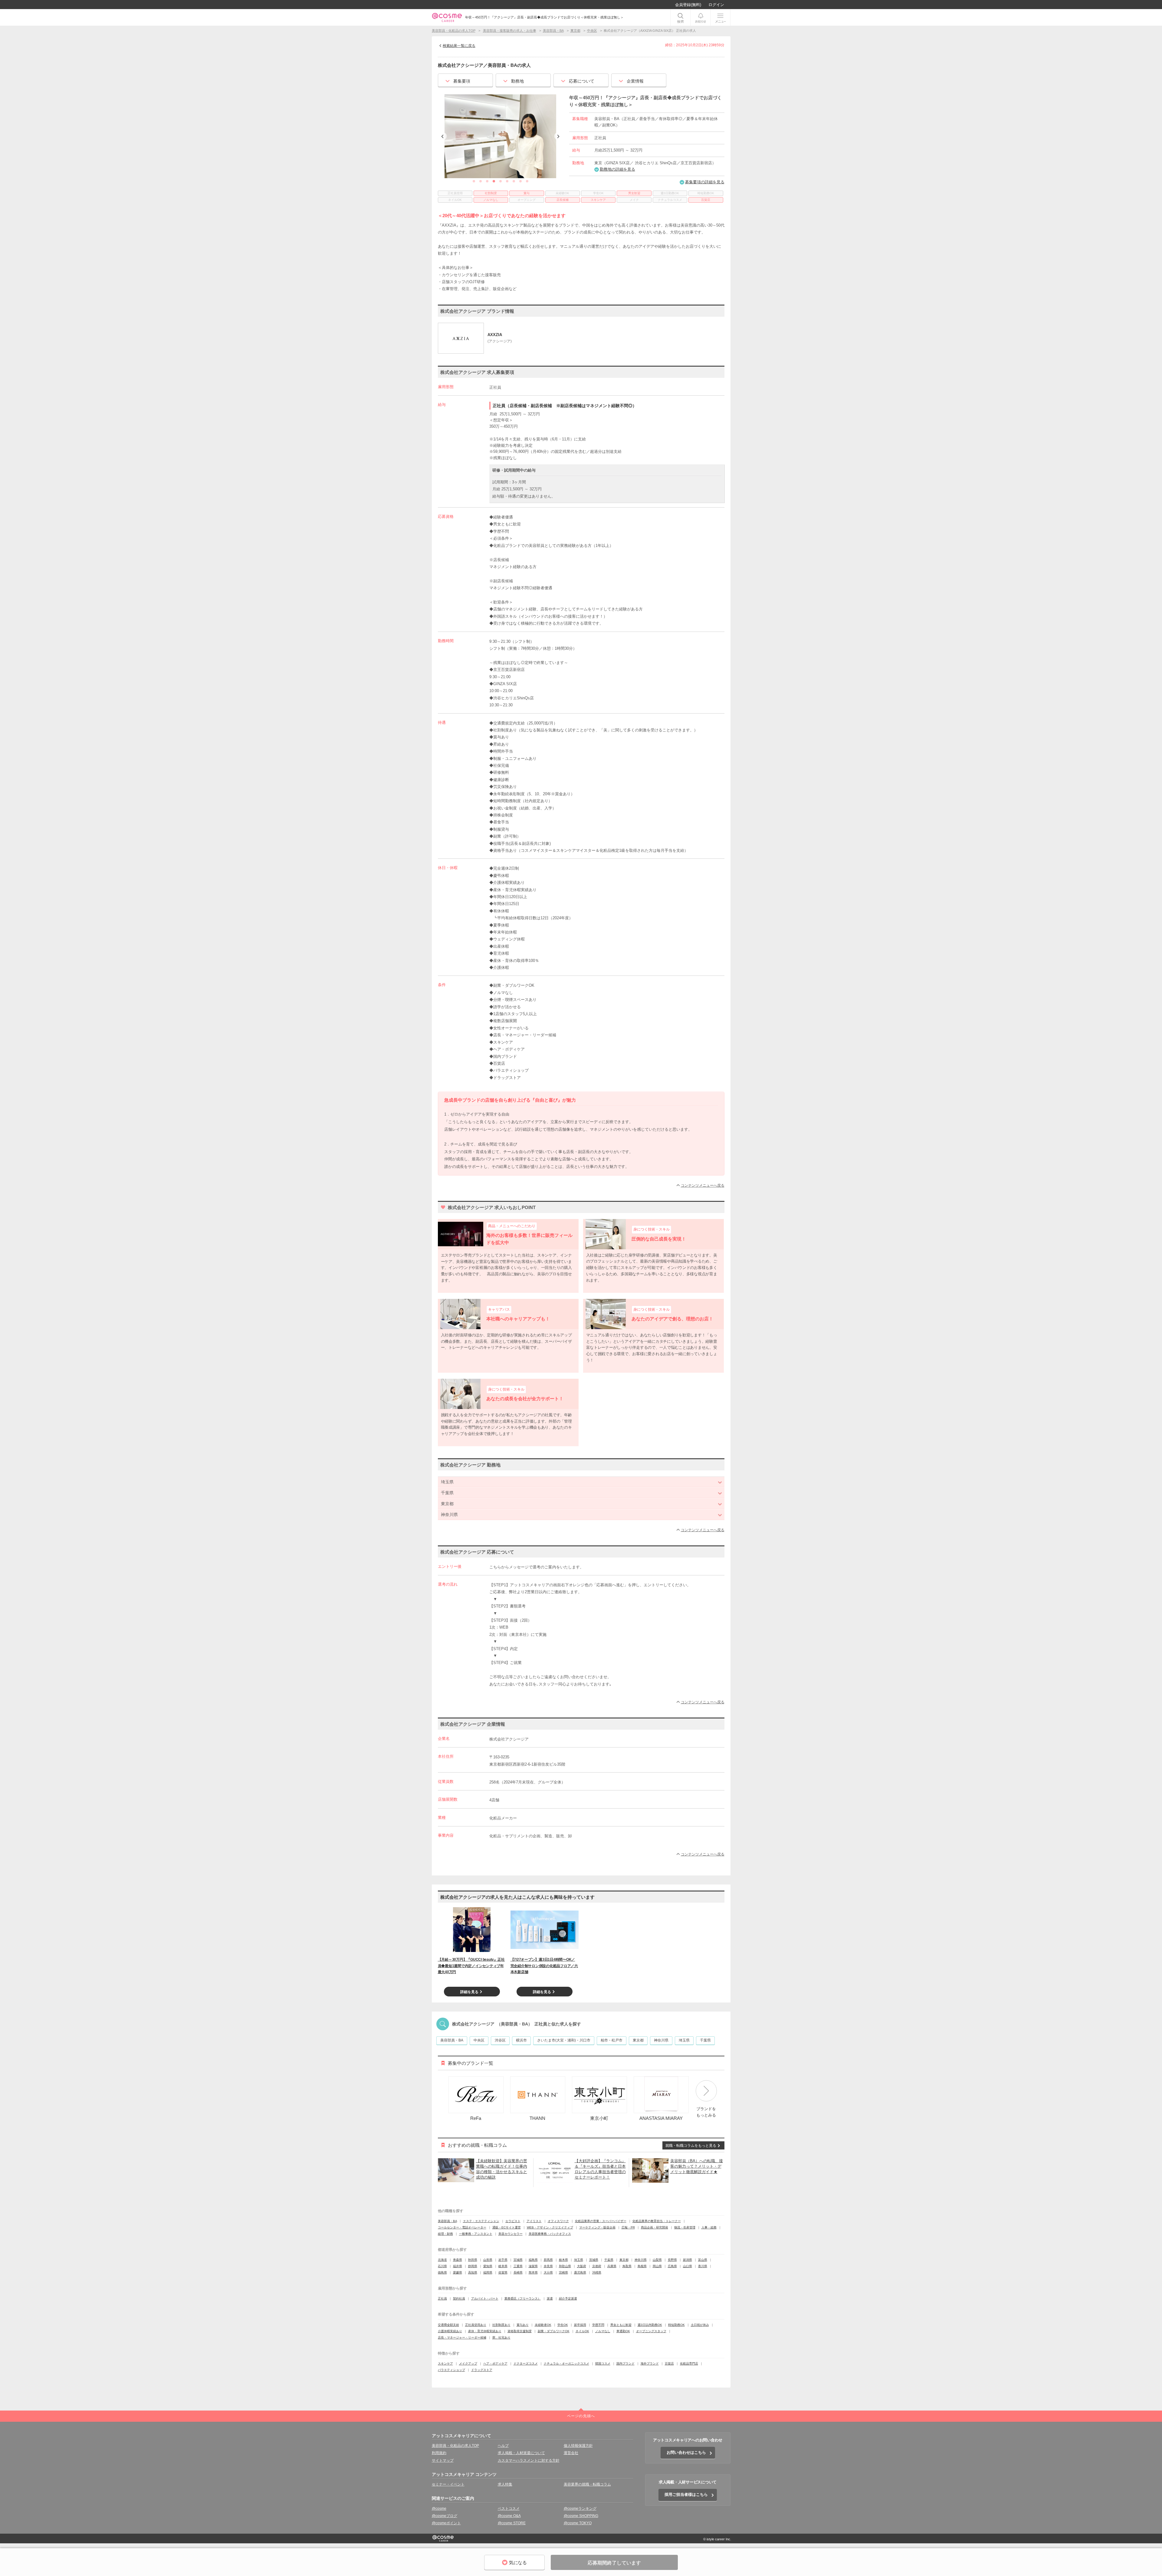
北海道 (442, 2260)
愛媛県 (458, 2272)
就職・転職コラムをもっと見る (691, 2146)
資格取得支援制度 (520, 2331)
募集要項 (462, 81)
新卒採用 (580, 2325)
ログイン (716, 5)
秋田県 (473, 2260)
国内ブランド (625, 2364)
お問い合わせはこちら (686, 2452)
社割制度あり (501, 2325)
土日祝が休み (700, 2325)
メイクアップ (468, 2364)
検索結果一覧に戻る (459, 46)
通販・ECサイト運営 (507, 2227)
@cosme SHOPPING (581, 2516)
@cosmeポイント (446, 2523)
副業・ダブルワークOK (554, 2331)
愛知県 (488, 2266)
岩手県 (503, 2260)
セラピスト (513, 2221)
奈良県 (548, 2266)
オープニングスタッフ (651, 2331)
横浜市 (521, 2040)
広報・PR (628, 2227)
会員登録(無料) (688, 5)
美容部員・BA (452, 2040)
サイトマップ (443, 2460)
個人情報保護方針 (578, 2446)
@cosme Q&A (509, 2516)
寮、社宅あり (501, 2337)
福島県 (533, 2260)
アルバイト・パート (485, 2298)
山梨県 (657, 2260)
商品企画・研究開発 (655, 2227)
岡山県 (657, 2266)
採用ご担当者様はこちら (686, 2494)
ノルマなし (603, 2331)
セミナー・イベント (448, 2484)
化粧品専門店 (689, 2364)
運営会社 (571, 2453)
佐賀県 (503, 2272)
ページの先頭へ (581, 2416)
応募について (582, 81)
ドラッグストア (482, 2370)
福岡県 (488, 2272)
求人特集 (505, 2484)
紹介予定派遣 (568, 2298)
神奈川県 (661, 2040)
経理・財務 (445, 2234)
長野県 (672, 2260)
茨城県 (594, 2260)
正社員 (442, 2298)
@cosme (439, 2509)
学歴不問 (598, 2325)
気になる (518, 2563)
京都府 (597, 2266)
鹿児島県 (580, 2272)
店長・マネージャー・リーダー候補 (462, 2337)
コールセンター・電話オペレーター (462, 2227)
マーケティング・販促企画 (597, 2227)
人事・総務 (709, 2227)
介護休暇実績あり (450, 2331)
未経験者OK (543, 2325)
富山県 (703, 2260)
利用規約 (439, 2453)
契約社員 (459, 2298)
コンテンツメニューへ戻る (703, 1185)
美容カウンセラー (510, 2234)
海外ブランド (650, 2364)
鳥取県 (627, 2266)
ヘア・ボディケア (495, 2364)
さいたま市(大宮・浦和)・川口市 (564, 2040)
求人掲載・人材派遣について (521, 2453)
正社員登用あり (476, 2325)
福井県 (458, 2266)
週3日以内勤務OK (650, 2325)
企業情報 (635, 81)
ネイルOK (582, 2331)
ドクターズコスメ (526, 2364)
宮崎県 (563, 2272)
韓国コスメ (603, 2364)
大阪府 (582, 2266)
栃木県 (563, 2260)
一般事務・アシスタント (476, 2234)
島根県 (642, 2266)
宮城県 (518, 2260)
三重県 (518, 2266)
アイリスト (534, 2221)
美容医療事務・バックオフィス (550, 2234)
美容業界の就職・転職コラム (587, 2484)
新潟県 (688, 2260)
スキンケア (445, 2364)
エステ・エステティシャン (481, 2221)
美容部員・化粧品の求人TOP (455, 2446)
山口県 (688, 2266)
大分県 (548, 2272)
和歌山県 (565, 2266)
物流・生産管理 (685, 2227)
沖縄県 (597, 2272)
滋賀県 (533, 2266)
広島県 (672, 2266)
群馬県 (548, 2260)
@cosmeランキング (580, 2509)
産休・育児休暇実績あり (485, 2331)
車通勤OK (623, 2331)
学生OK (563, 2325)
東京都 (638, 2040)
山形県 (488, 2260)
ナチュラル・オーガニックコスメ (566, 2364)
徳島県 (442, 2272)
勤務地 (517, 81)
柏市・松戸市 (612, 2040)
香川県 (703, 2266)
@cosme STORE (512, 2523)
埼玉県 (684, 2040)
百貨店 (669, 2364)
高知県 (473, 2272)
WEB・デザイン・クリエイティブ (550, 2227)
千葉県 (705, 2040)
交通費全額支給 (448, 2325)
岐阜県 (503, 2266)
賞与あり (523, 2325)
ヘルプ (503, 2446)
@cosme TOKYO (578, 2523)
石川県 (442, 2266)
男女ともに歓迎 (621, 2325)
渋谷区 (500, 2040)
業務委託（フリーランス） (523, 2298)
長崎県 (518, 2272)
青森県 (458, 2260)
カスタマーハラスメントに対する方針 (529, 2460)
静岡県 (473, 2266)
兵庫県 (612, 2266)
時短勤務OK (676, 2325)
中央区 (479, 2040)
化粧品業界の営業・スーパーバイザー (601, 2221)
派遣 (550, 2298)
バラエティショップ (451, 2370)
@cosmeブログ (445, 2516)
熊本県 (533, 2272)
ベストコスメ (509, 2509)
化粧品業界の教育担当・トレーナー (657, 2221)
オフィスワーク (558, 2221)
